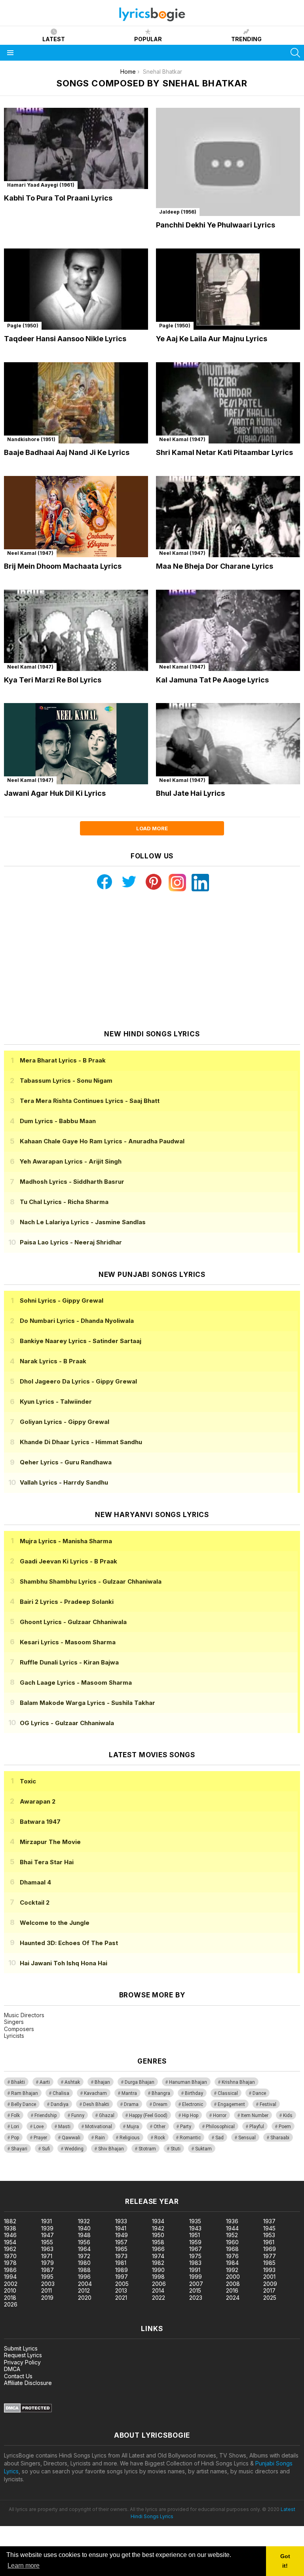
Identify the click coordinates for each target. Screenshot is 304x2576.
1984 (232, 2263)
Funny (78, 2115)
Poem (285, 2127)
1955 (47, 2242)
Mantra (129, 2093)
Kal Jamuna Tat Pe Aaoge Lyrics (212, 680)
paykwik (112, 2177)
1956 (84, 2242)
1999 (196, 2277)
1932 (84, 2221)
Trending (246, 39)
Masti (64, 2127)
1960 (232, 2242)
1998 (158, 2277)
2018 (10, 2298)
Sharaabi (280, 2138)
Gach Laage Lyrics (76, 1683)
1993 (269, 2270)
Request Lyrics (23, 2355)
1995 (47, 2277)
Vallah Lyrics (64, 1482)
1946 (10, 2235)
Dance (259, 2093)
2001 (269, 2277)
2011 (47, 2290)
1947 (47, 2235)
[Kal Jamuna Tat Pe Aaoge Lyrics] (228, 630)
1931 (47, 2221)
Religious (130, 2138)
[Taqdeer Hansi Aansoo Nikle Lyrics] (76, 289)
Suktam (203, 2149)
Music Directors (24, 2015)
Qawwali (71, 2138)
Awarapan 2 (38, 1801)
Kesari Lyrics (68, 1642)
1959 (195, 2242)
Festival (268, 2104)
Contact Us (18, 2376)
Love (39, 2127)
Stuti (176, 2149)
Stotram (147, 2149)
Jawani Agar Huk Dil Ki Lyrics (55, 793)
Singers (14, 2022)
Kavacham (95, 2093)
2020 (85, 2298)
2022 (159, 2298)
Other (160, 2127)
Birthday (194, 2093)
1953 (269, 2235)
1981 (121, 2263)
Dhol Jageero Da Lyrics (78, 1381)
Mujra (133, 2127)
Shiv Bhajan (111, 2149)
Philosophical (220, 2127)
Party (186, 2127)
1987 (47, 2270)
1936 (232, 2221)
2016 (232, 2290)
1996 (84, 2277)
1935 (195, 2221)
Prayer (40, 2138)
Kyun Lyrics (56, 1402)
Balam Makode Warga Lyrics (87, 1703)
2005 (122, 2284)
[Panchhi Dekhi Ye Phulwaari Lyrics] (228, 162)
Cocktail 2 (35, 1902)
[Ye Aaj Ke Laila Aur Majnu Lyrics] (228, 289)
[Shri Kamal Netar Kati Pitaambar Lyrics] (228, 403)
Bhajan (102, 2082)
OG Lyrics (67, 1723)
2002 (11, 2284)
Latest (54, 39)
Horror (220, 2115)
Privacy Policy (22, 2362)
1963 (47, 2249)
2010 (10, 2290)
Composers (19, 2029)
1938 (10, 2228)
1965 (121, 2249)
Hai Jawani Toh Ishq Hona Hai (64, 1963)
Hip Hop (190, 2115)
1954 (10, 2242)
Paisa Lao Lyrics (71, 1242)
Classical (228, 2093)
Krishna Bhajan (238, 2082)
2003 (48, 2284)
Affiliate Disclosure (28, 2383)
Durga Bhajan (140, 2082)
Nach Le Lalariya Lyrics (83, 1222)
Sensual (247, 2138)
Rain (100, 2138)
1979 (47, 2263)
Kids (288, 2115)
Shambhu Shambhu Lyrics (91, 1581)
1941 (121, 2228)
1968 (232, 2249)
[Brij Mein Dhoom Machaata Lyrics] (76, 517)
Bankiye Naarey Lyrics (81, 1341)
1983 (195, 2263)
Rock (160, 2138)
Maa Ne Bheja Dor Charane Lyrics (215, 566)
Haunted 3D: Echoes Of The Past (69, 1943)
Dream (160, 2104)
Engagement (231, 2104)
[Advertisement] (152, 961)
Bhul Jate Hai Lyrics (190, 793)
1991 (195, 2270)
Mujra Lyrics (66, 1541)
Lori (15, 2127)
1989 (122, 2270)
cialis (38, 2177)
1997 (122, 2277)
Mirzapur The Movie (50, 1842)
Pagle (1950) (23, 326)
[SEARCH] (295, 53)
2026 (11, 2304)
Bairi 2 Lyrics (67, 1602)
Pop (15, 2138)
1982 (158, 2263)
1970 (10, 2256)
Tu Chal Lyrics (64, 1202)
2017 (269, 2290)
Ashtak (72, 2082)
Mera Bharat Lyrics (63, 1060)
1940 (84, 2228)
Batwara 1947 (40, 1822)
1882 (10, 2221)
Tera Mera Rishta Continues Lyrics (90, 1101)
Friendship (46, 2115)
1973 (121, 2256)
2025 (270, 2298)
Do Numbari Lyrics (77, 1321)
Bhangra (161, 2093)
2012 (84, 2290)
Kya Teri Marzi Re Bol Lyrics (53, 680)
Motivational (99, 2127)
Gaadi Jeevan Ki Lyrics (68, 1561)
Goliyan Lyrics (65, 1422)
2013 (121, 2290)
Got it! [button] (285, 2561)
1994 (10, 2277)
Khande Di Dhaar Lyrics (81, 1442)
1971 (47, 2256)
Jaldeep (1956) (178, 212)
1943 (195, 2228)
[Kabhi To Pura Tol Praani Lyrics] (76, 148)
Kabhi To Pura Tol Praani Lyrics (58, 198)
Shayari (19, 2149)
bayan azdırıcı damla (73, 2177)
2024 (233, 2298)
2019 (47, 2298)
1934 (158, 2221)
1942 (158, 2228)
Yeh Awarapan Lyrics (71, 1161)
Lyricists (14, 2036)
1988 (84, 2270)
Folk (15, 2115)
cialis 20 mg (15, 2177)
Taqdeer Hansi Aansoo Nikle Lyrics (65, 339)
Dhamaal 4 (35, 1882)
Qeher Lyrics (66, 1462)
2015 (195, 2290)
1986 (10, 2270)
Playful (257, 2127)
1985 (269, 2263)
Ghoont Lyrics (73, 1622)
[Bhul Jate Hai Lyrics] (228, 744)
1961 (269, 2242)
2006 (159, 2284)
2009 (270, 2284)
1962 (10, 2249)
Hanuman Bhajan (188, 2082)
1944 (232, 2228)
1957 (121, 2242)
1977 (270, 2256)
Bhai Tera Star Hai (47, 1862)
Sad (219, 2138)
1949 (122, 2235)
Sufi (46, 2149)
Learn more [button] (24, 2565)
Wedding (74, 2149)
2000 (233, 2277)
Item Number (255, 2115)
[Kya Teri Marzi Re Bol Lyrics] (76, 630)
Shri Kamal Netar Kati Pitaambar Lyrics (224, 452)
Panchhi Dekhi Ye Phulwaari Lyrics (216, 225)
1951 (195, 2235)
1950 (158, 2235)
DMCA (12, 2369)
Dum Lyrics (58, 1121)
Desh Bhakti (96, 2104)
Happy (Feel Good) (148, 2115)
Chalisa (61, 2093)
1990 (158, 2270)
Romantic (190, 2138)
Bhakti (18, 2082)
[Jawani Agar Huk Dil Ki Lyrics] (76, 744)
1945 (269, 2228)
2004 (85, 2284)
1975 (195, 2256)
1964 (84, 2249)
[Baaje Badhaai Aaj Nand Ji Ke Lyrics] (76, 403)
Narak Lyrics (53, 1361)
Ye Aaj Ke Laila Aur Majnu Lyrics (212, 339)
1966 (158, 2249)
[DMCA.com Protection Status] (28, 2411)
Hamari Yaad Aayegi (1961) (41, 185)
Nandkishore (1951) (31, 439)
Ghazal (107, 2115)
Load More (152, 828)
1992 (232, 2270)
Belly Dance (24, 2104)
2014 (158, 2290)
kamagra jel (140, 2177)
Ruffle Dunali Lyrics (69, 1662)
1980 (84, 2263)
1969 (270, 2249)
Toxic (28, 1781)
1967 (196, 2249)
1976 (232, 2256)
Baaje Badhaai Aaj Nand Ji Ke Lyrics (67, 452)
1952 (232, 2235)
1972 (84, 2256)
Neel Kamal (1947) (182, 439)
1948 (84, 2235)
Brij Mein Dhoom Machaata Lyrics (63, 566)
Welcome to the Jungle (55, 1923)
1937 (269, 2221)
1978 (10, 2263)
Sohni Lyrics (62, 1300)
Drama (131, 2104)
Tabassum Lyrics (66, 1081)
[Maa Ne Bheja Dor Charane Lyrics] (228, 517)
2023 (196, 2298)
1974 (158, 2256)
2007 (196, 2284)
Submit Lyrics (21, 2348)
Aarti (45, 2082)
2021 (121, 2298)
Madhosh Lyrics (72, 1182)
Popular (148, 39)
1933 (121, 2221)
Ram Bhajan (25, 2093)
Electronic (193, 2104)
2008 (233, 2284)
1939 (47, 2228)
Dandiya (60, 2104)
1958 (158, 2242)
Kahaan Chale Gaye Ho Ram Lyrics (102, 1141)
